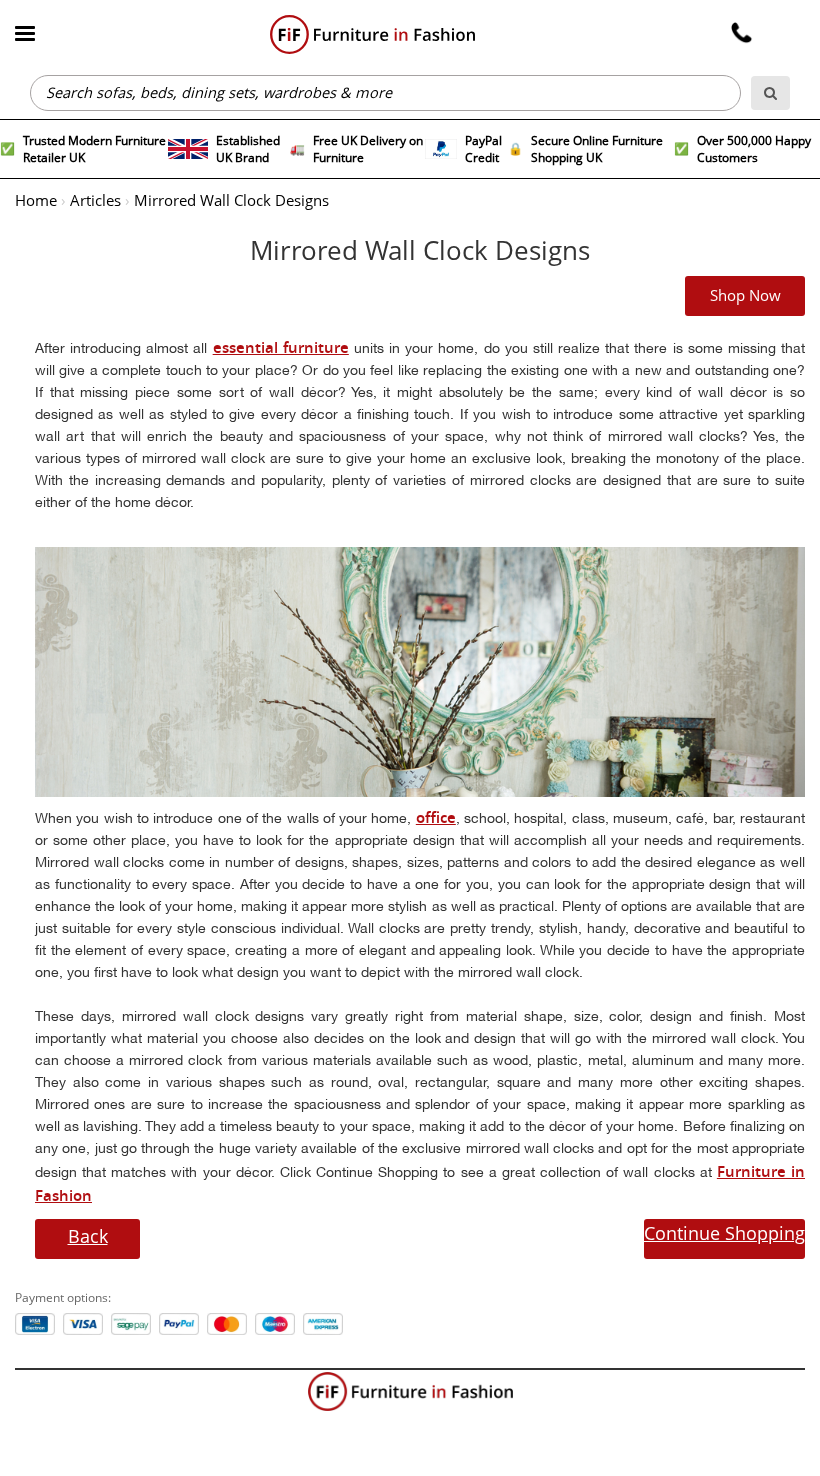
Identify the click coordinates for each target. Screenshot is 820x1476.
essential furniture (281, 347)
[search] (770, 93)
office (436, 817)
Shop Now (745, 296)
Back (88, 1236)
